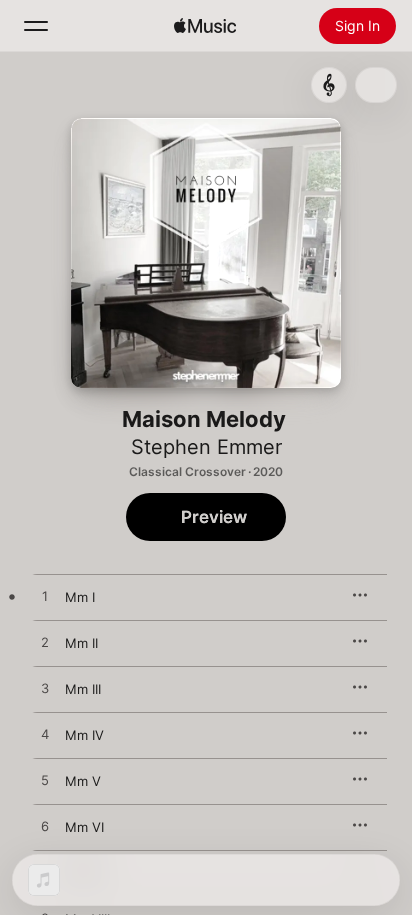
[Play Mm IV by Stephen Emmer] (45, 735)
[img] (205, 26)
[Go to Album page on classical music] (329, 85)
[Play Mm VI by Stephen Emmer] (45, 827)
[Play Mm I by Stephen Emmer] (45, 597)
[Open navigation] (36, 26)
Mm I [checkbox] (80, 597)
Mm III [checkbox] (83, 689)
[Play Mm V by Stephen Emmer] (45, 781)
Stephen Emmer (206, 447)
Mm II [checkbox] (81, 643)
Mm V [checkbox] (83, 781)
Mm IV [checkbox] (84, 735)
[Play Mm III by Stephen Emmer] (45, 689)
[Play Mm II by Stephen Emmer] (45, 643)
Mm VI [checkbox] (84, 827)
